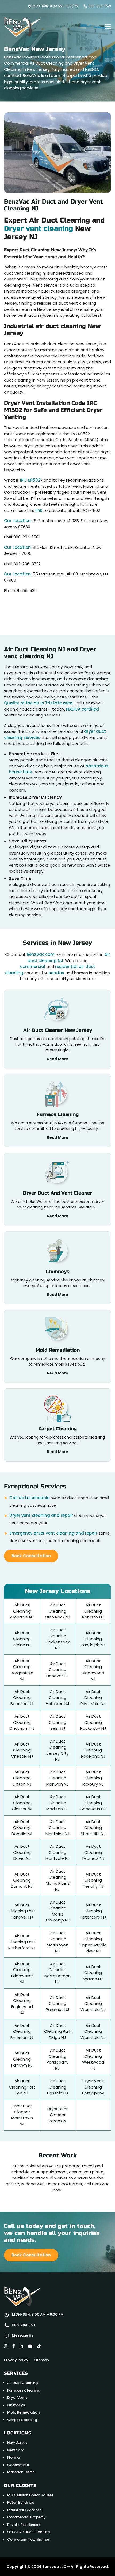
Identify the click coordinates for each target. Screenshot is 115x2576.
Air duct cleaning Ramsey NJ (93, 1611)
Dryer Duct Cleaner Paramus (58, 2115)
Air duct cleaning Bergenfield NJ (22, 1670)
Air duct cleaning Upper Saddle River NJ (93, 1942)
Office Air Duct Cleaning (28, 2532)
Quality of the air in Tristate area (38, 703)
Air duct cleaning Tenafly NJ (93, 1880)
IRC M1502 (30, 480)
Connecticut (18, 2465)
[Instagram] (6, 2346)
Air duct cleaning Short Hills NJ (93, 1828)
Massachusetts (21, 2472)
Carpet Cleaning (22, 2420)
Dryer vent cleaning (39, 229)
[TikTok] (39, 2346)
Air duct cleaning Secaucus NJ (93, 1803)
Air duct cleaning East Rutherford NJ (22, 1942)
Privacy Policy (16, 2360)
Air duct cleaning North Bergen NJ (57, 1973)
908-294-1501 (99, 6)
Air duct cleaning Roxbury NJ (93, 1778)
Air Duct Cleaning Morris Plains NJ (58, 1880)
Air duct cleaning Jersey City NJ (58, 1750)
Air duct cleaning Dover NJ (22, 1852)
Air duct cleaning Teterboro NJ (93, 1911)
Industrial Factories (24, 2510)
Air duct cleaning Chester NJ (22, 1750)
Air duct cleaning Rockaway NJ (93, 1722)
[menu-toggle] (108, 27)
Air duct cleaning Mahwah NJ (57, 1778)
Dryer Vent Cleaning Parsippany (93, 2087)
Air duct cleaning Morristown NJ (58, 1942)
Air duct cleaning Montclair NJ (57, 1828)
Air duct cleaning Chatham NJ (22, 1722)
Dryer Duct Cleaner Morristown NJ (22, 2115)
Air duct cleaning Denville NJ (22, 1828)
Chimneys (16, 2405)
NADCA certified (83, 709)
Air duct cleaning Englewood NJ (22, 2004)
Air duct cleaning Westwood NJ (93, 2059)
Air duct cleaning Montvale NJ (58, 1852)
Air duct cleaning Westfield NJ (93, 2004)
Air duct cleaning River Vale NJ (93, 1698)
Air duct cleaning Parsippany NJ (57, 2059)
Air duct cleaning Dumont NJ (22, 1880)
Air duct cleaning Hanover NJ (57, 1670)
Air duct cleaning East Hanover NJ (22, 1911)
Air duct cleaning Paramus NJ (57, 2004)
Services (16, 2373)
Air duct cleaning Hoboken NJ (57, 1698)
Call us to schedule (29, 1498)
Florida (13, 2457)
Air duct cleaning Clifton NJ (22, 1778)
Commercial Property (26, 2517)
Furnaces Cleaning (24, 2390)
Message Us (23, 2335)
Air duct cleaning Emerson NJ (22, 2031)
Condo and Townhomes (28, 2539)
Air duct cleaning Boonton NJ (22, 1698)
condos (56, 973)
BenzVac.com (41, 954)
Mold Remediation (23, 2412)
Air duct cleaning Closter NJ (22, 1803)
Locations (18, 2433)
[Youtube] (30, 2346)
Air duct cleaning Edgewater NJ (22, 1973)
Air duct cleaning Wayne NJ (93, 1973)
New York (15, 2450)
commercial (33, 967)
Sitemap (41, 2360)
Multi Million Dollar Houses (30, 2495)
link (39, 510)
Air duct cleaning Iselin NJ (57, 1722)
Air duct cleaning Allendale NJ (22, 1611)
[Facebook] (14, 2346)
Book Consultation (31, 1556)
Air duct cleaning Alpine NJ (22, 1639)
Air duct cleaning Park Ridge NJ (58, 2031)
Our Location (17, 521)
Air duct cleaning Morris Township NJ (57, 1911)
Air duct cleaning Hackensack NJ (58, 1639)
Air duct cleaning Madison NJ (57, 1803)
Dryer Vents (17, 2398)
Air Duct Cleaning (22, 2383)
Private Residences (24, 2524)
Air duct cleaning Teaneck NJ (93, 1852)
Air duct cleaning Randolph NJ (93, 1639)
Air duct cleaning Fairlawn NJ (22, 2059)
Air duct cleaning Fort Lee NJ (22, 2087)
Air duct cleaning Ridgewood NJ (93, 1670)
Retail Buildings (21, 2502)
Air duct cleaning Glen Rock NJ (58, 1611)
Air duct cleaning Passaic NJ (58, 2087)
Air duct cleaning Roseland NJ (93, 1750)
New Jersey (17, 2443)
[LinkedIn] (21, 2346)
